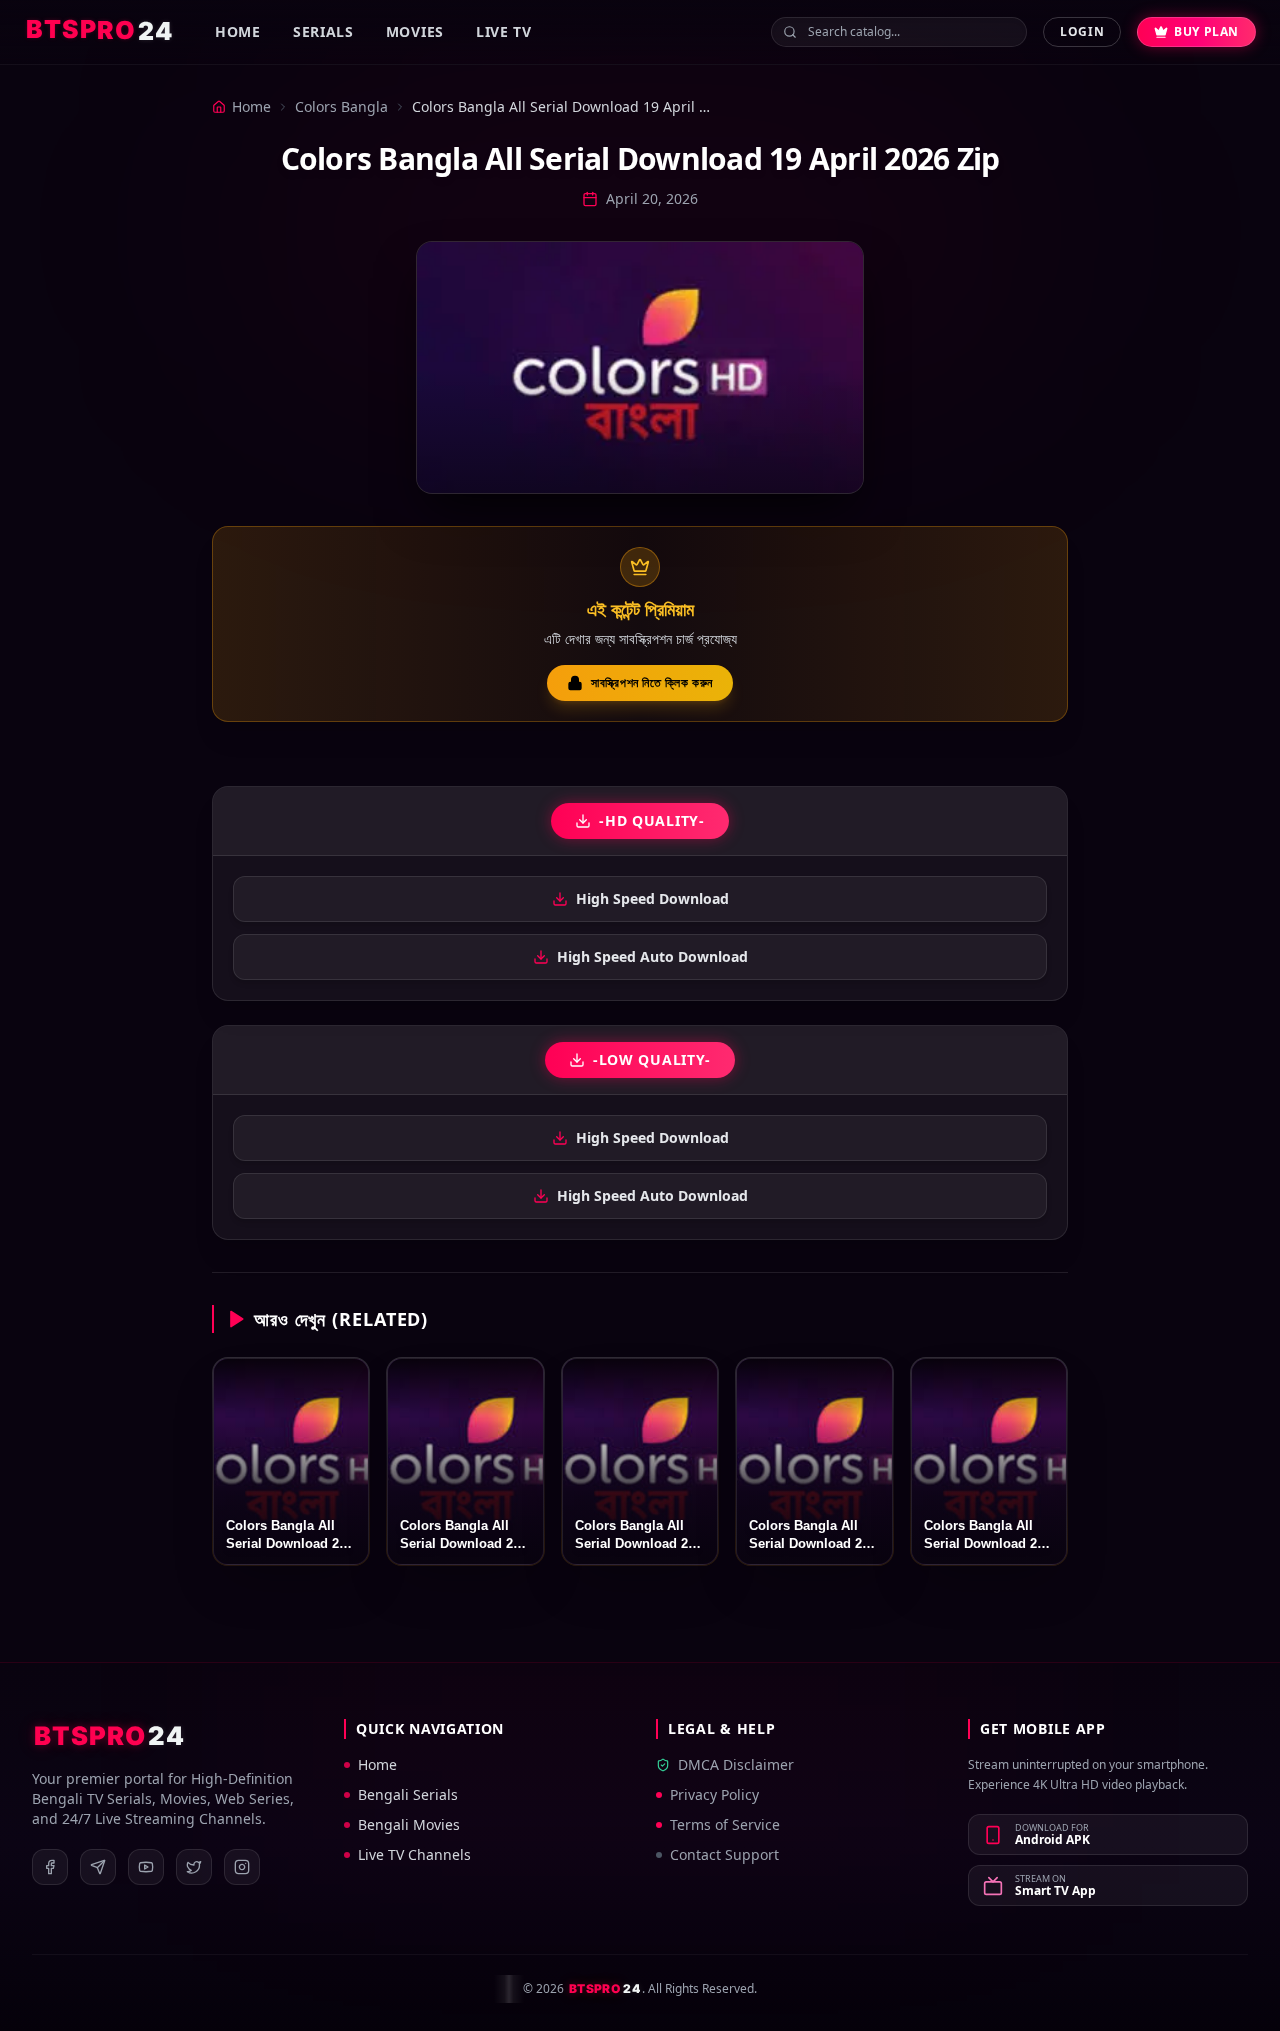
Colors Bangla (341, 106)
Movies (415, 31)
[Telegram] (98, 1867)
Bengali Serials (408, 1794)
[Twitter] (194, 1867)
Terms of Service (725, 1824)
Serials (323, 31)
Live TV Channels (414, 1854)
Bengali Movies (409, 1824)
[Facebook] (50, 1867)
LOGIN (1082, 31)
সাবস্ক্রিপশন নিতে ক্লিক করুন (652, 682)
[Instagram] (242, 1867)
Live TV (504, 31)
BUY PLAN (1206, 31)
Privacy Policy (714, 1794)
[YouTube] (146, 1867)
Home (238, 31)
